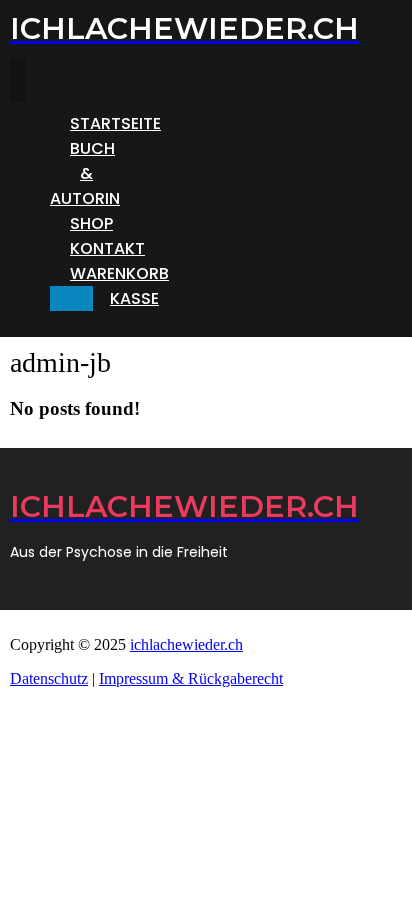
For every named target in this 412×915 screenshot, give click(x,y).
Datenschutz (49, 678)
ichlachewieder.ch (186, 644)
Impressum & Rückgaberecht (191, 678)
